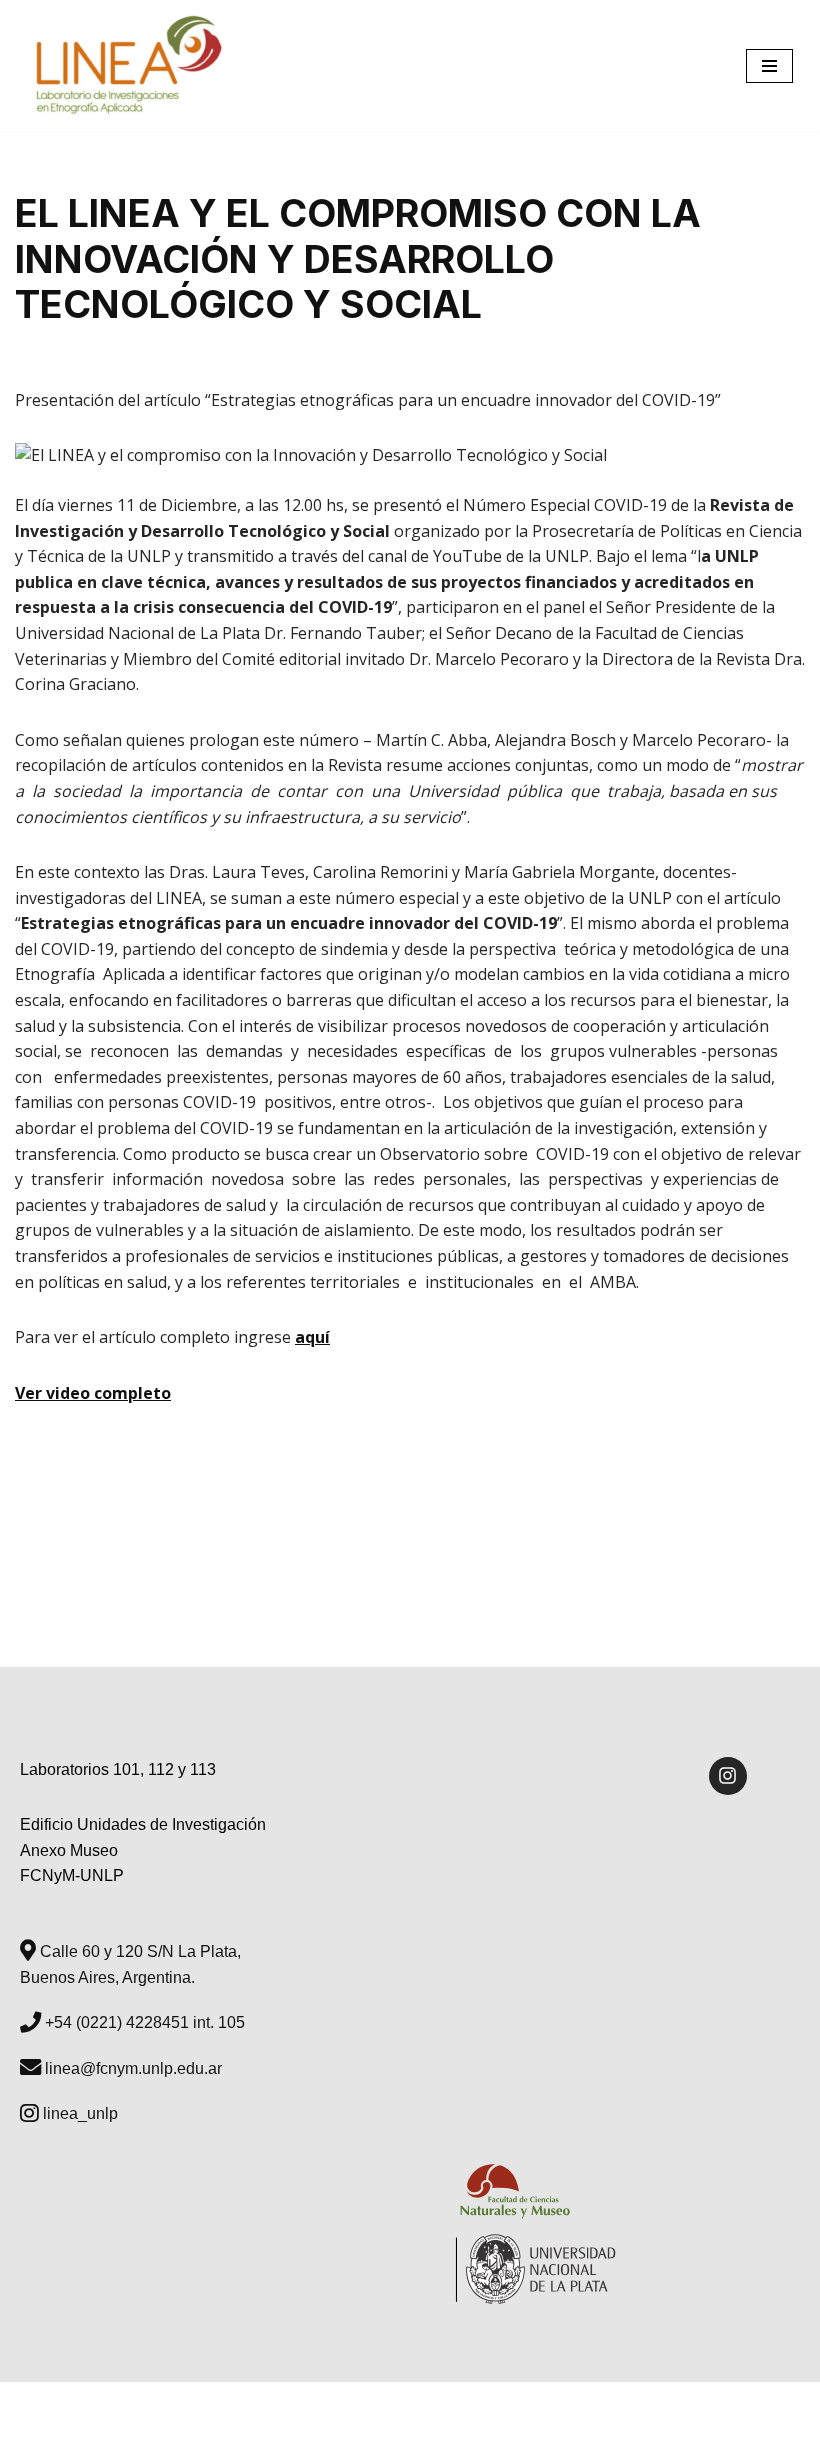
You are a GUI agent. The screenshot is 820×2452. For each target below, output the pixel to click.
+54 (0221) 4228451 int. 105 (143, 2022)
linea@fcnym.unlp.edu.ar (131, 2068)
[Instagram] (728, 1776)
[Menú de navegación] (769, 66)
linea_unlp (78, 2113)
